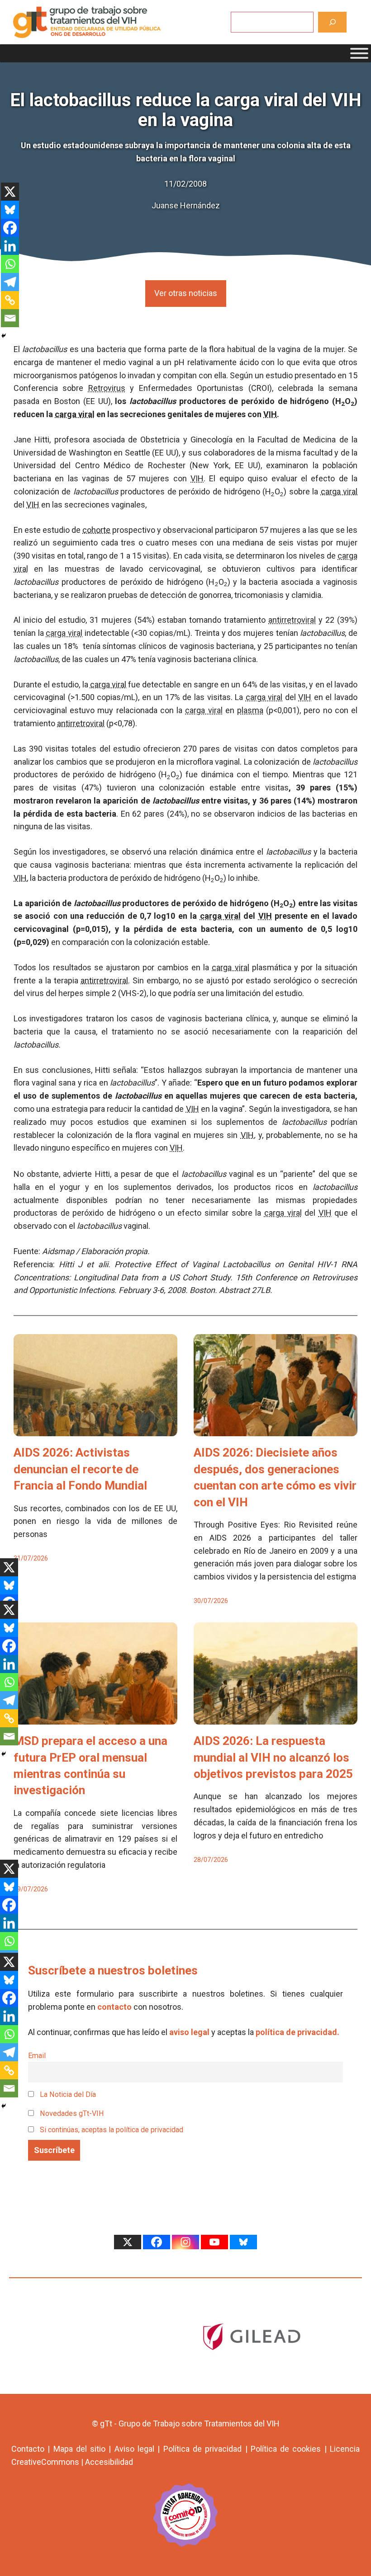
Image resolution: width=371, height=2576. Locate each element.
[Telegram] (10, 282)
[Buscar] (332, 22)
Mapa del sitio (80, 2449)
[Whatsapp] (10, 264)
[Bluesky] (10, 210)
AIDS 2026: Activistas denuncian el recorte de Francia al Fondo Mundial (80, 1469)
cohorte (96, 530)
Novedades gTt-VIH (71, 2113)
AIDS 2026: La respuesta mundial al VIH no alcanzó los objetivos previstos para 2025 (273, 1757)
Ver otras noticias (186, 293)
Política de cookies (286, 2449)
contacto (114, 2007)
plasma (250, 710)
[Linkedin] (10, 246)
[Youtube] (214, 2242)
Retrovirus (107, 388)
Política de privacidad (203, 2449)
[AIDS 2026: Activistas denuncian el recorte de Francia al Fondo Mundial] (95, 1430)
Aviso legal (134, 2449)
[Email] (10, 318)
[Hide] (4, 336)
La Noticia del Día (67, 2094)
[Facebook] (10, 228)
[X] (10, 192)
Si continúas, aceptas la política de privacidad (112, 2130)
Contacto (28, 2449)
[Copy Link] (10, 300)
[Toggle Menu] (359, 53)
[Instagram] (185, 2242)
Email (37, 2056)
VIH (270, 414)
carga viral (75, 414)
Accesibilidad (109, 2462)
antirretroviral (292, 620)
